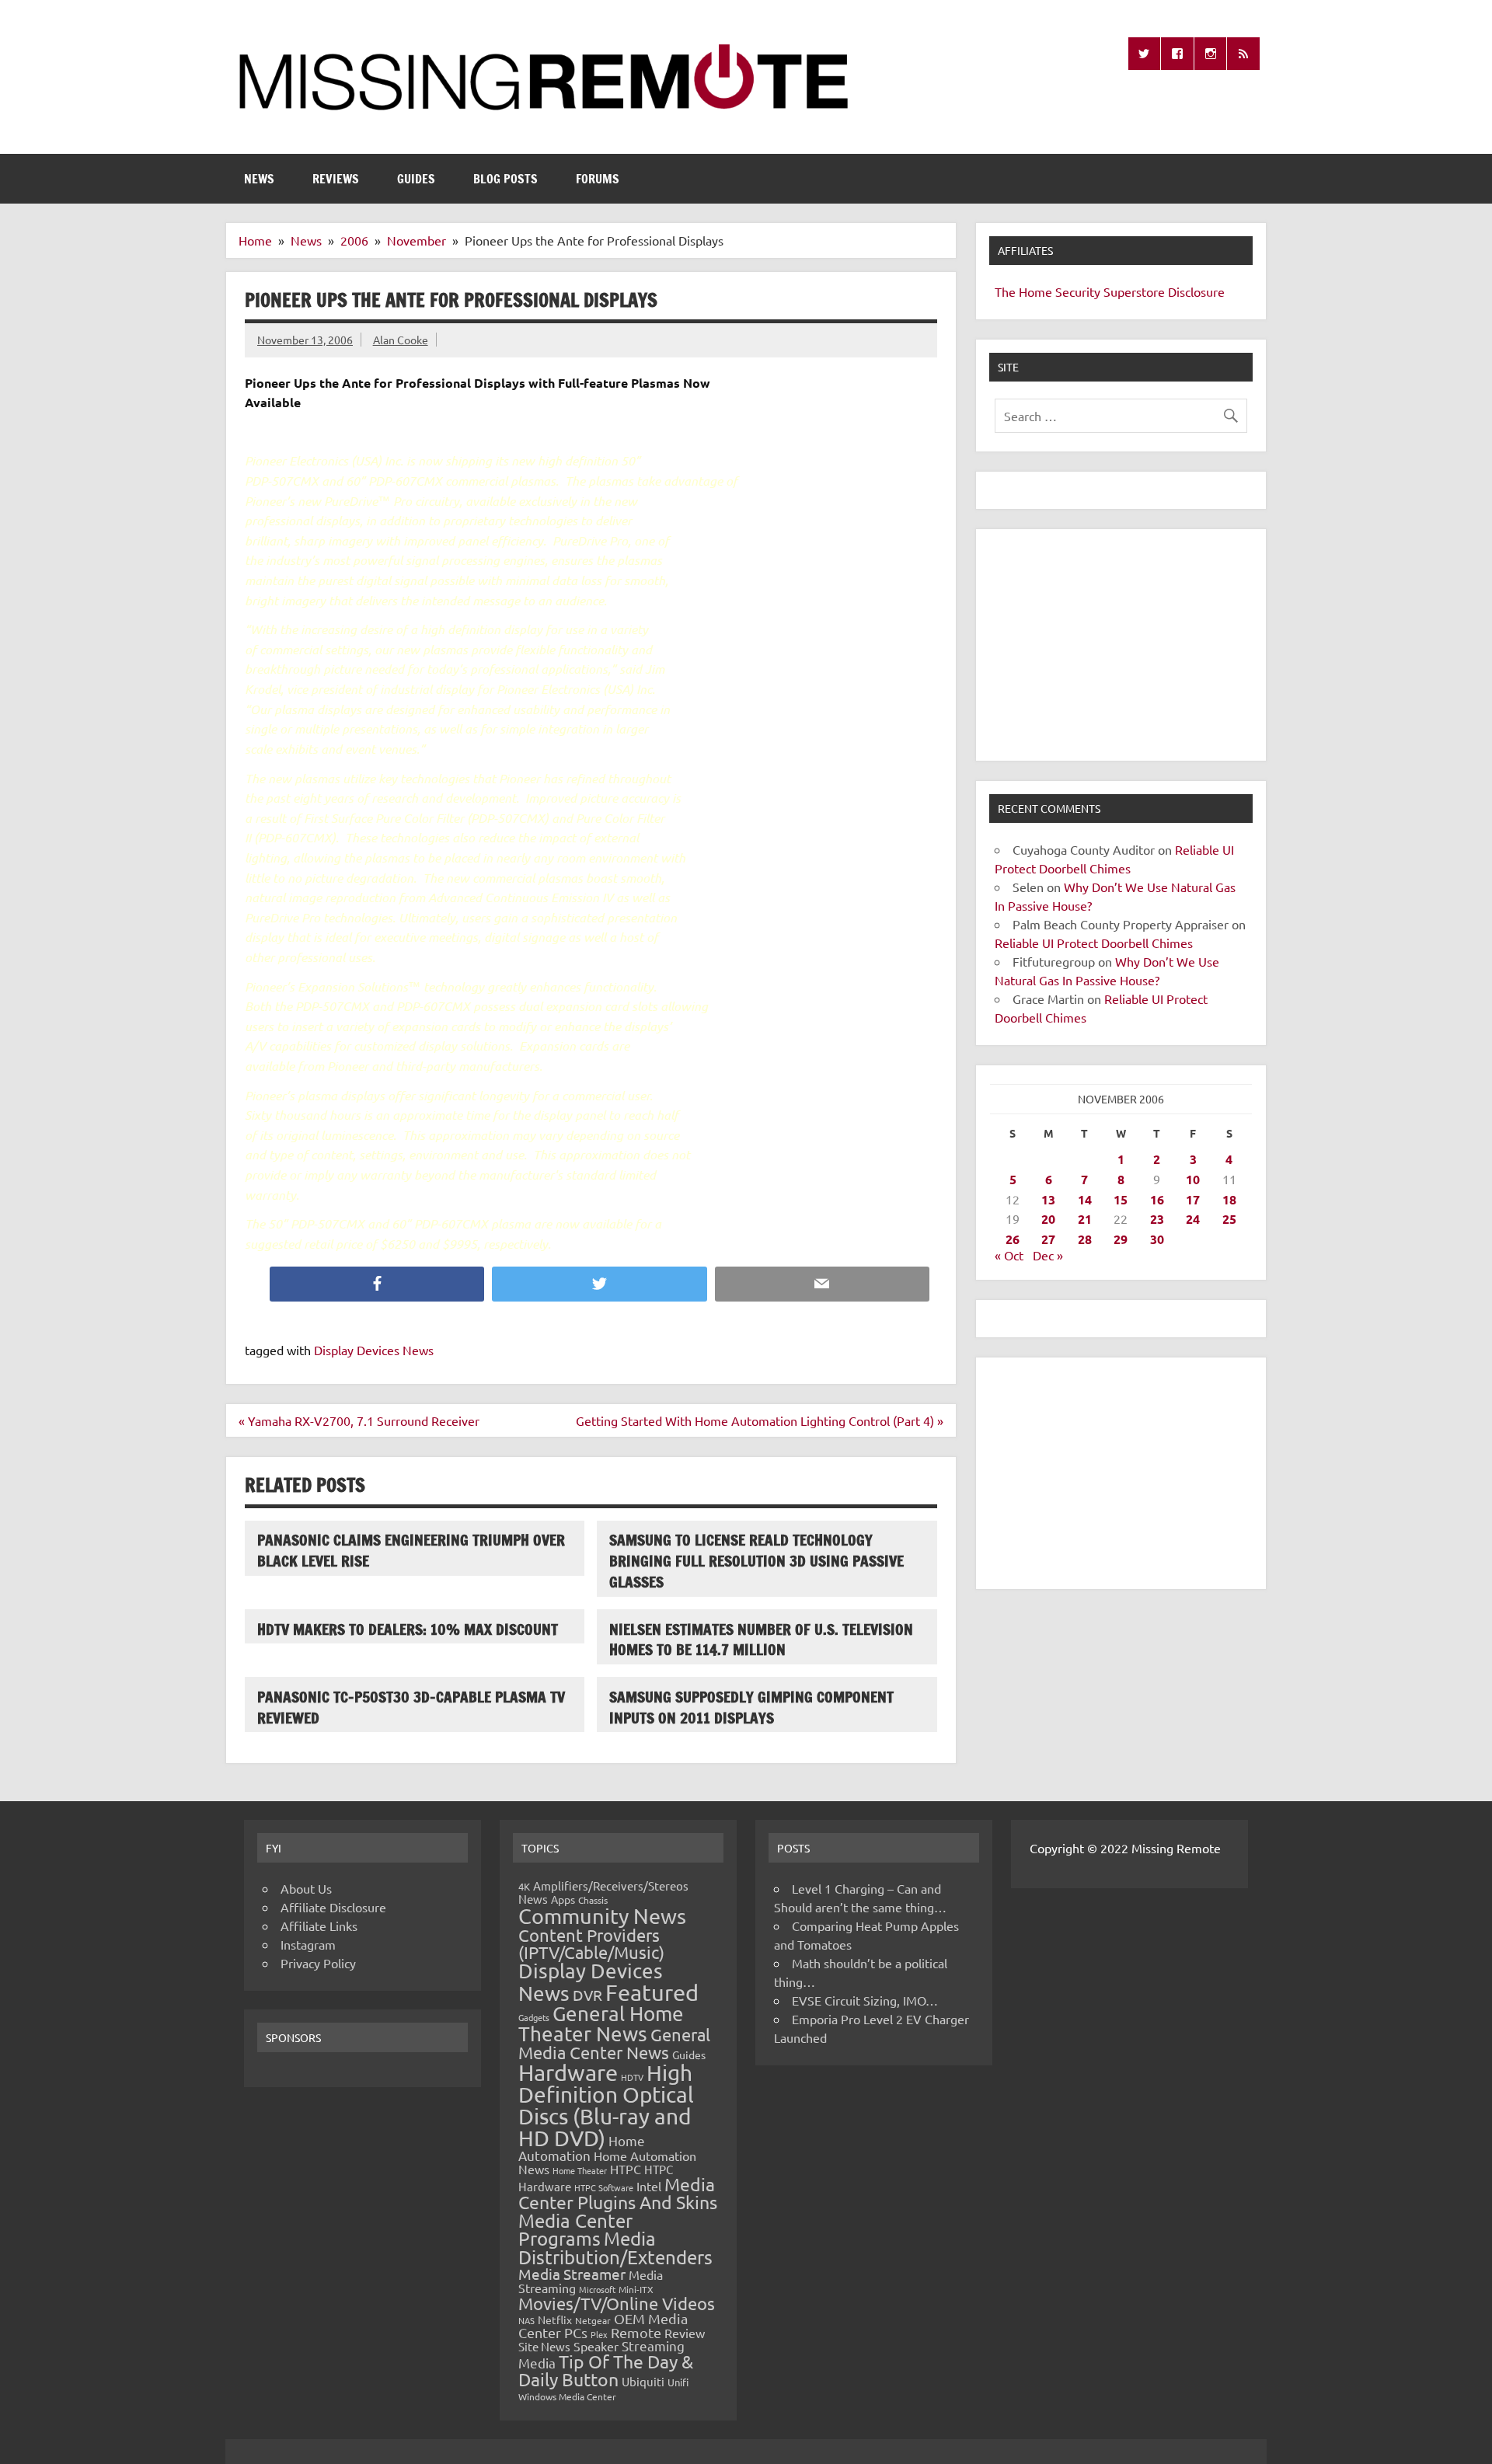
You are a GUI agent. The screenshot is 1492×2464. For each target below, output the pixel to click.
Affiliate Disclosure (333, 1907)
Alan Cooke (401, 340)
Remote (636, 2332)
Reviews (336, 179)
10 (1193, 1179)
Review (685, 2333)
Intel (649, 2186)
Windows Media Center (567, 2396)
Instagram (308, 1944)
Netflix (555, 2319)
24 (1193, 1219)
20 (1048, 1219)
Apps (563, 1899)
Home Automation (582, 2148)
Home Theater (580, 2170)
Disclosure (1196, 291)
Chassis (593, 1900)
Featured (652, 1992)
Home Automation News (607, 2162)
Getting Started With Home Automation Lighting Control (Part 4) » (760, 1420)
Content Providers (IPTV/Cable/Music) (591, 1943)
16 (1157, 1199)
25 (1229, 1219)
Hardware (568, 2072)
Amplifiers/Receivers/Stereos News (603, 1892)
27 (1048, 1239)
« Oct (1009, 1255)
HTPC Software (604, 2187)
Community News (602, 1916)
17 (1193, 1199)
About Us (306, 1888)
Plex (599, 2334)
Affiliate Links (319, 1926)
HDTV (632, 2077)
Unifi (678, 2382)
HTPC (626, 2169)
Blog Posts (505, 179)
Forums (598, 179)
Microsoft (597, 2289)
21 (1085, 1219)
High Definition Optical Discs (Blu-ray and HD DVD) (606, 2105)
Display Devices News (374, 1350)
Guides (416, 179)
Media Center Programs (575, 2230)
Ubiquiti (643, 2381)
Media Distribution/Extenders (615, 2248)
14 (1085, 1199)
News (259, 179)
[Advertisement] (1121, 645)
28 (1085, 1239)
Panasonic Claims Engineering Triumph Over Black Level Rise (411, 1550)
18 (1229, 1199)
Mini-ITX (636, 2289)
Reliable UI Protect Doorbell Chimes (1094, 943)
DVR (587, 1995)
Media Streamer (572, 2274)
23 (1157, 1219)
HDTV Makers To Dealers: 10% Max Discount (408, 1629)
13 (1048, 1199)
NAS (526, 2320)
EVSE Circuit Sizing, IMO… (865, 2000)
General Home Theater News (601, 2024)
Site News (544, 2346)
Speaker (596, 2346)
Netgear (593, 2320)
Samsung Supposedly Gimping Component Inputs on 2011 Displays (751, 1707)
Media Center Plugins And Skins (618, 2193)
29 (1121, 1239)
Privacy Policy (318, 1963)
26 (1013, 1239)
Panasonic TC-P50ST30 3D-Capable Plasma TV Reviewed (411, 1707)
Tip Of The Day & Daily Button (606, 2370)
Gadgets (534, 2017)
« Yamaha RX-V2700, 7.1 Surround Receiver (359, 1420)
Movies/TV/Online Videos (617, 2303)
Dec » (1048, 1255)
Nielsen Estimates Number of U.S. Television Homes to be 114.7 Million (761, 1640)
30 (1157, 1239)
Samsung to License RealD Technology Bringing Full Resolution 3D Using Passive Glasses (756, 1561)
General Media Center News (614, 2043)
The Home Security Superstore (1080, 291)
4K (524, 1886)
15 (1121, 1199)
